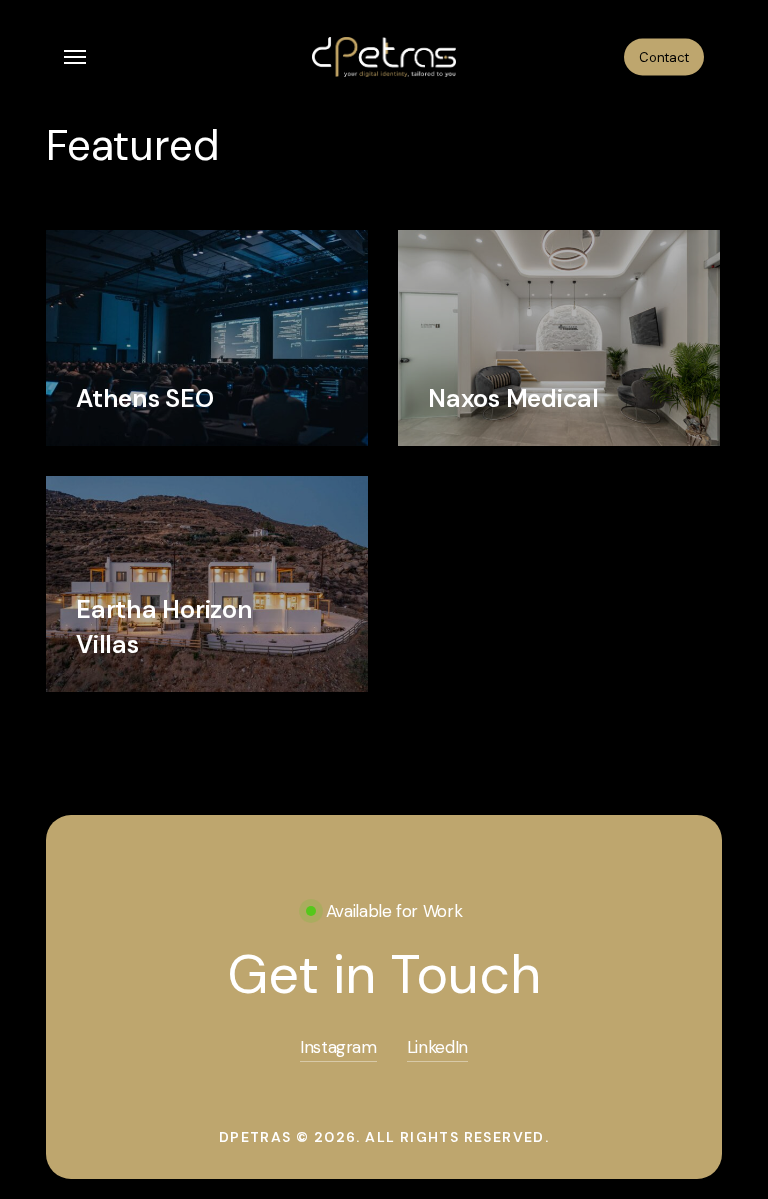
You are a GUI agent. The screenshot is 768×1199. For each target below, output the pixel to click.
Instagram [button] (338, 1047)
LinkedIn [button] (437, 1047)
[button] (75, 57)
